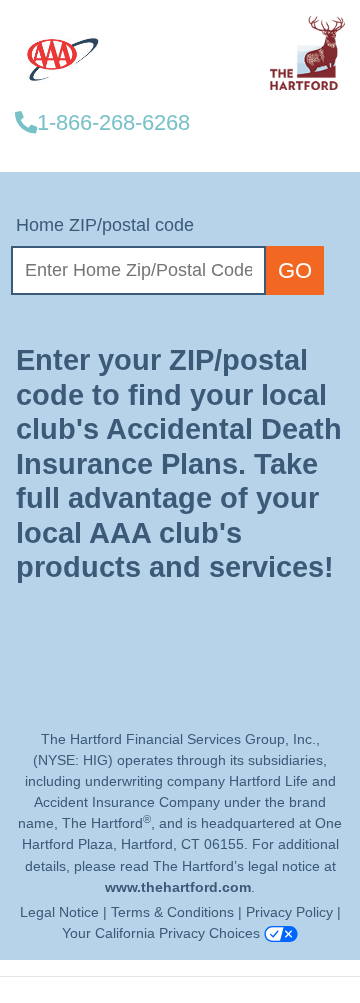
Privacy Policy (291, 912)
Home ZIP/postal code (105, 225)
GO (295, 270)
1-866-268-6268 (113, 122)
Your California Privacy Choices (163, 933)
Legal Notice (59, 912)
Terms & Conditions (174, 912)
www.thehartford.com (178, 887)
